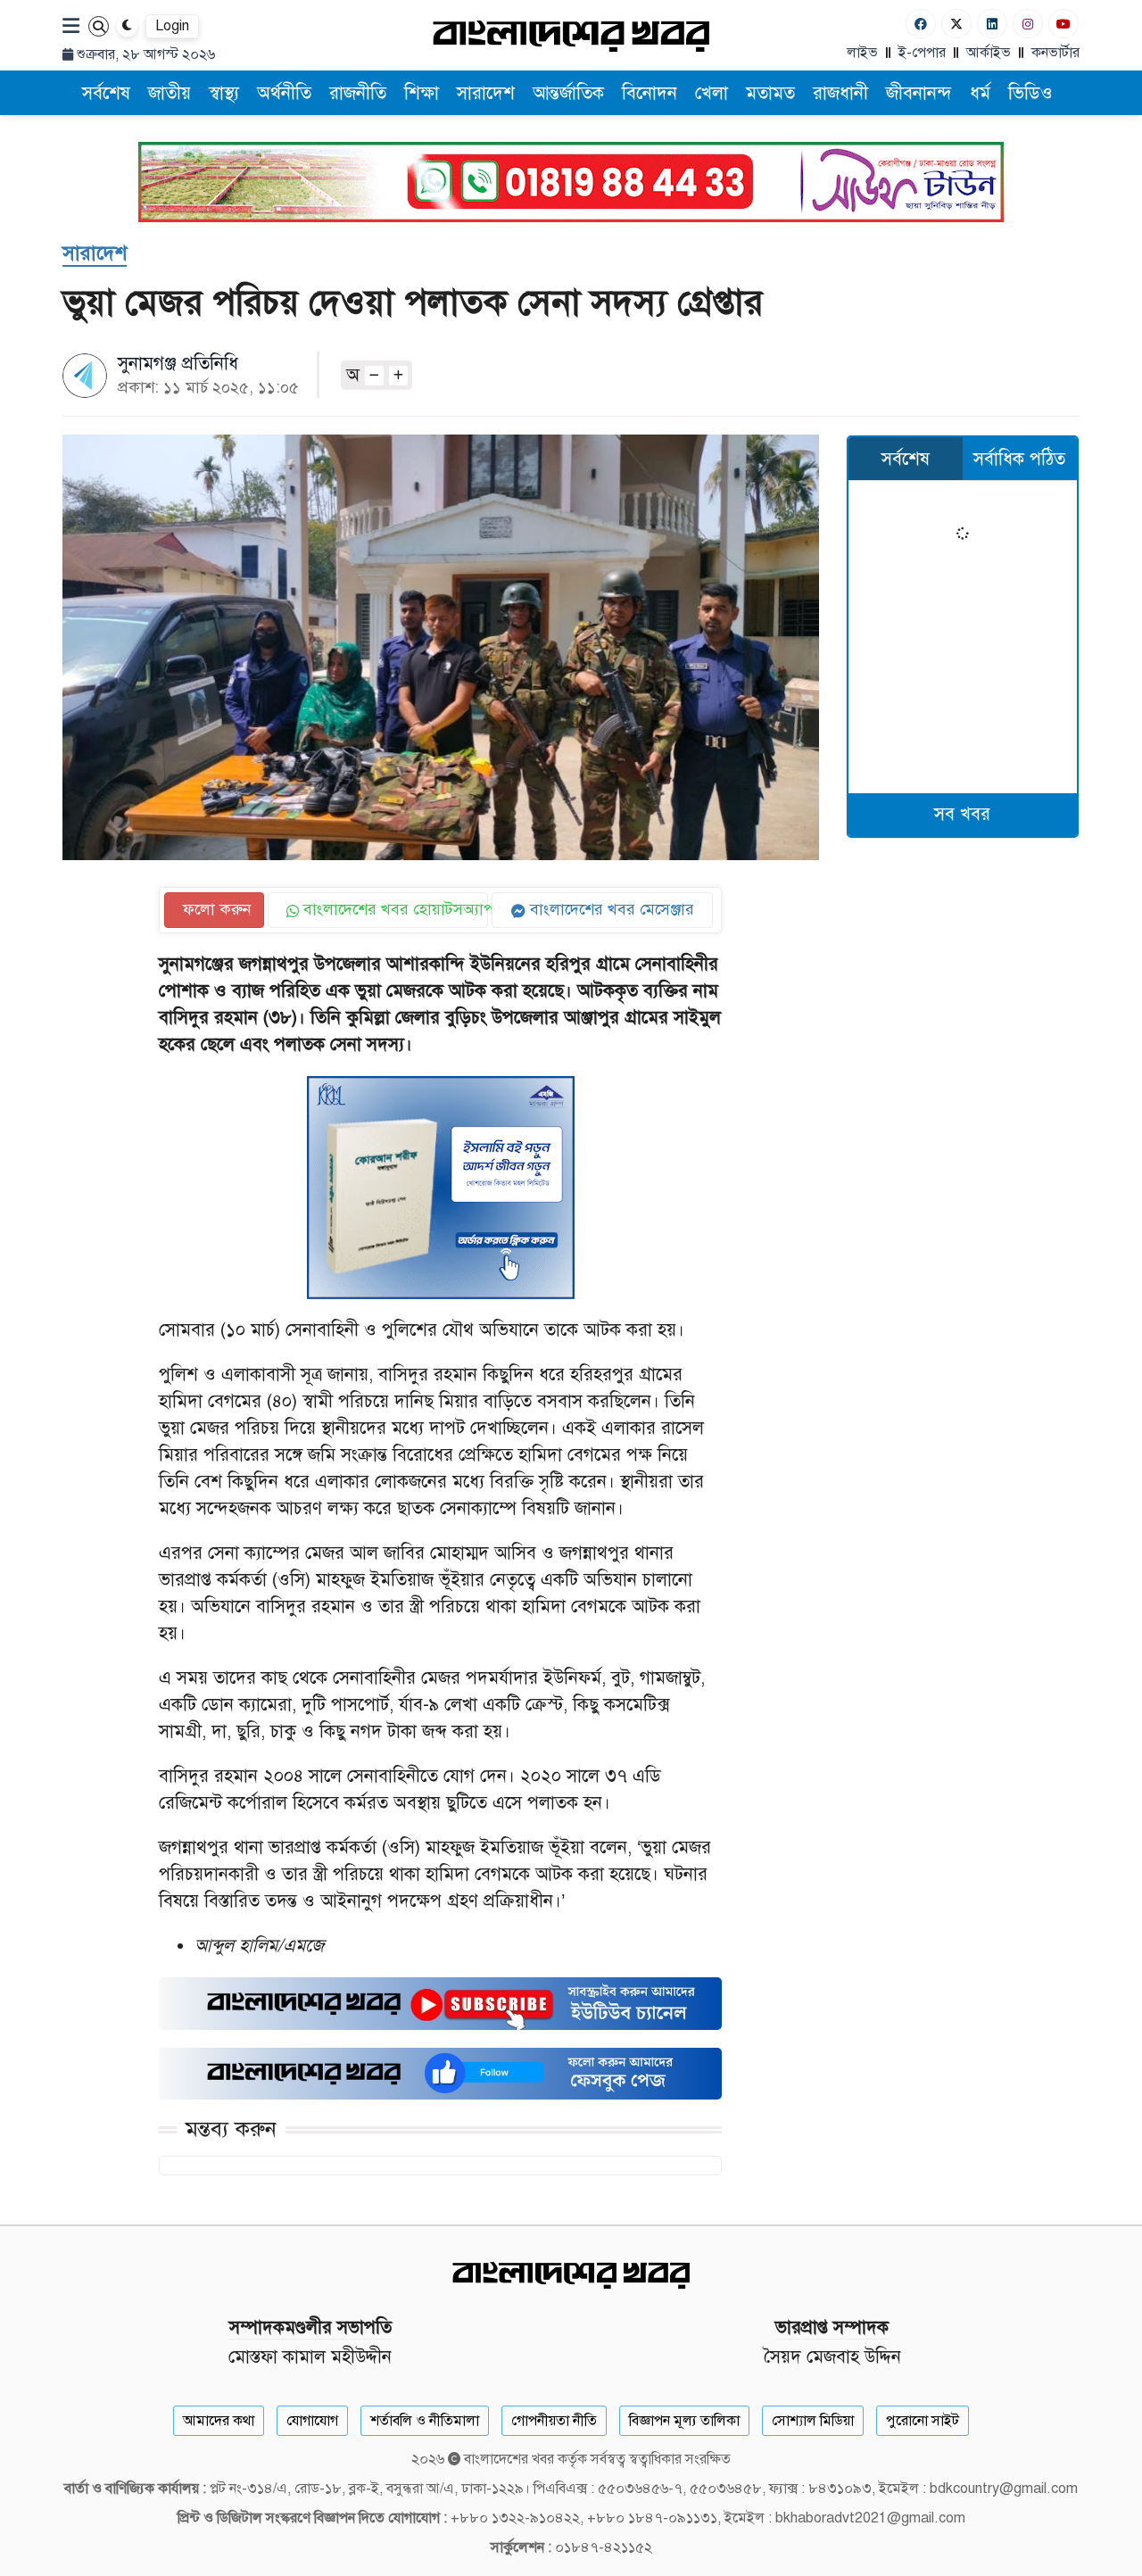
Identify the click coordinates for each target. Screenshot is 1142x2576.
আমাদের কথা (219, 2421)
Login (172, 26)
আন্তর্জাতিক (568, 93)
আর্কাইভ (989, 53)
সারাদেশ (486, 93)
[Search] (99, 26)
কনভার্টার (1055, 53)
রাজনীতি (358, 93)
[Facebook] (921, 24)
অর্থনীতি (284, 93)
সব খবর (962, 814)
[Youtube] (1063, 24)
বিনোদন (650, 93)
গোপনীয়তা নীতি (554, 2421)
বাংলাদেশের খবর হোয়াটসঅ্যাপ (394, 909)
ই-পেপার (922, 53)
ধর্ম (980, 93)
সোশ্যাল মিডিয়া (813, 2421)
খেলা (712, 93)
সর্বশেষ (106, 93)
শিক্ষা (422, 93)
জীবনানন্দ (919, 93)
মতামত (770, 93)
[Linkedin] (992, 24)
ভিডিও (1030, 93)
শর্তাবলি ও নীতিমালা (425, 2421)
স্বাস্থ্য (224, 93)
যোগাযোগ (312, 2421)
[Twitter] (956, 24)
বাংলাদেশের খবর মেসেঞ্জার (610, 909)
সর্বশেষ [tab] (906, 459)
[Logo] (571, 35)
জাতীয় (170, 93)
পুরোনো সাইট (923, 2421)
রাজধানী (840, 93)
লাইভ (862, 53)
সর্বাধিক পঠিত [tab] (1019, 459)
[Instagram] (1028, 24)
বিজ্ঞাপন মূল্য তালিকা (684, 2421)
